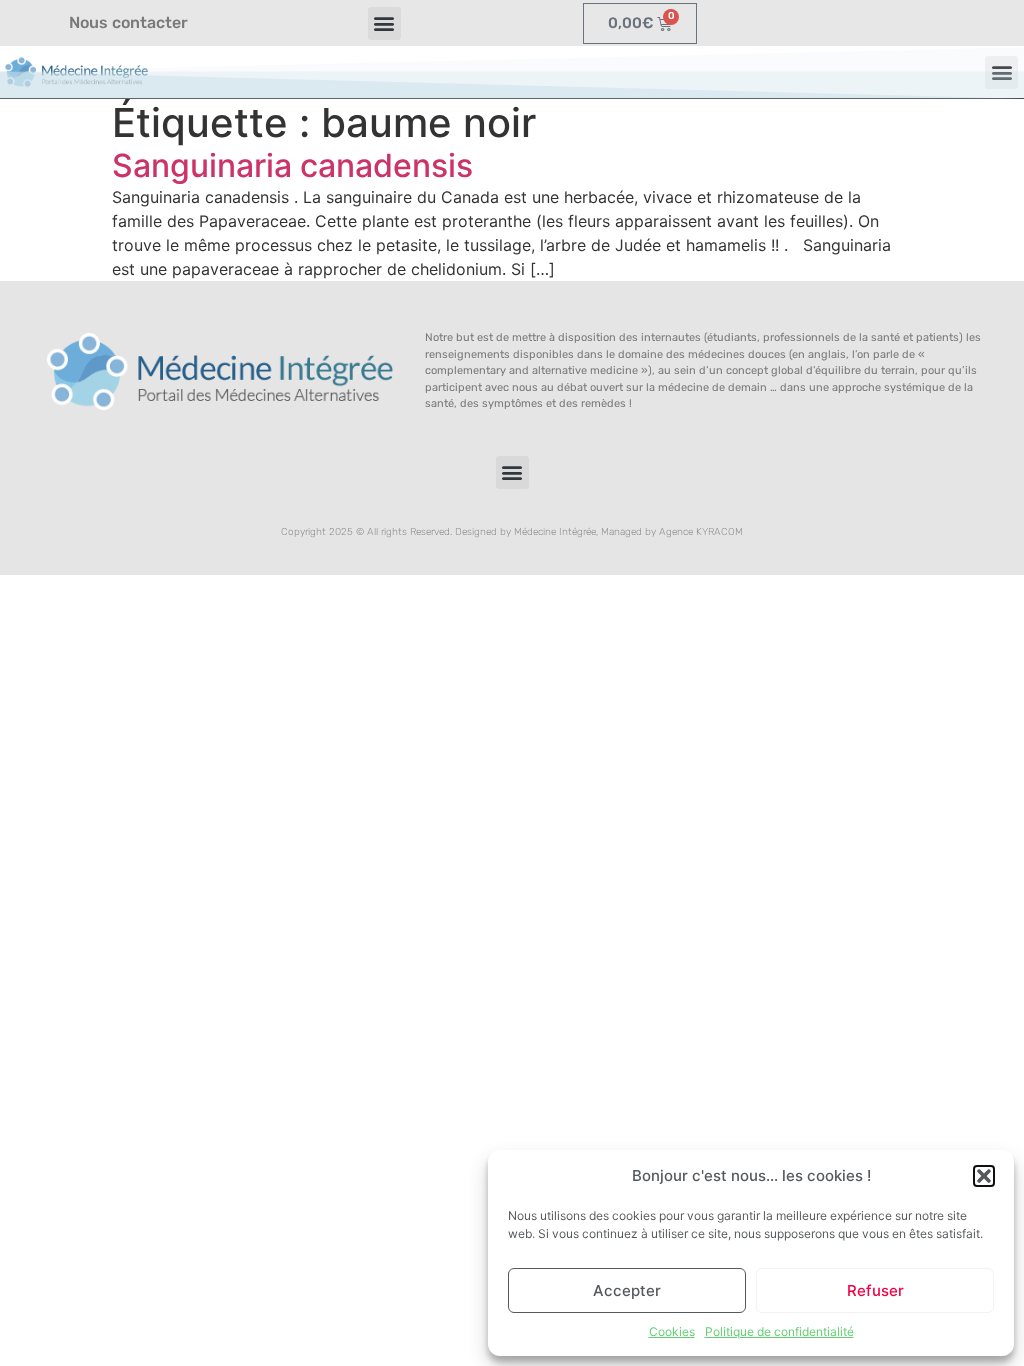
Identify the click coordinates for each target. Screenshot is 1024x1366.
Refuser (875, 1290)
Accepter (627, 1290)
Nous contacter (128, 22)
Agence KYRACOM (701, 532)
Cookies (672, 1331)
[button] (984, 1176)
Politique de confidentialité (779, 1331)
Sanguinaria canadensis (292, 165)
